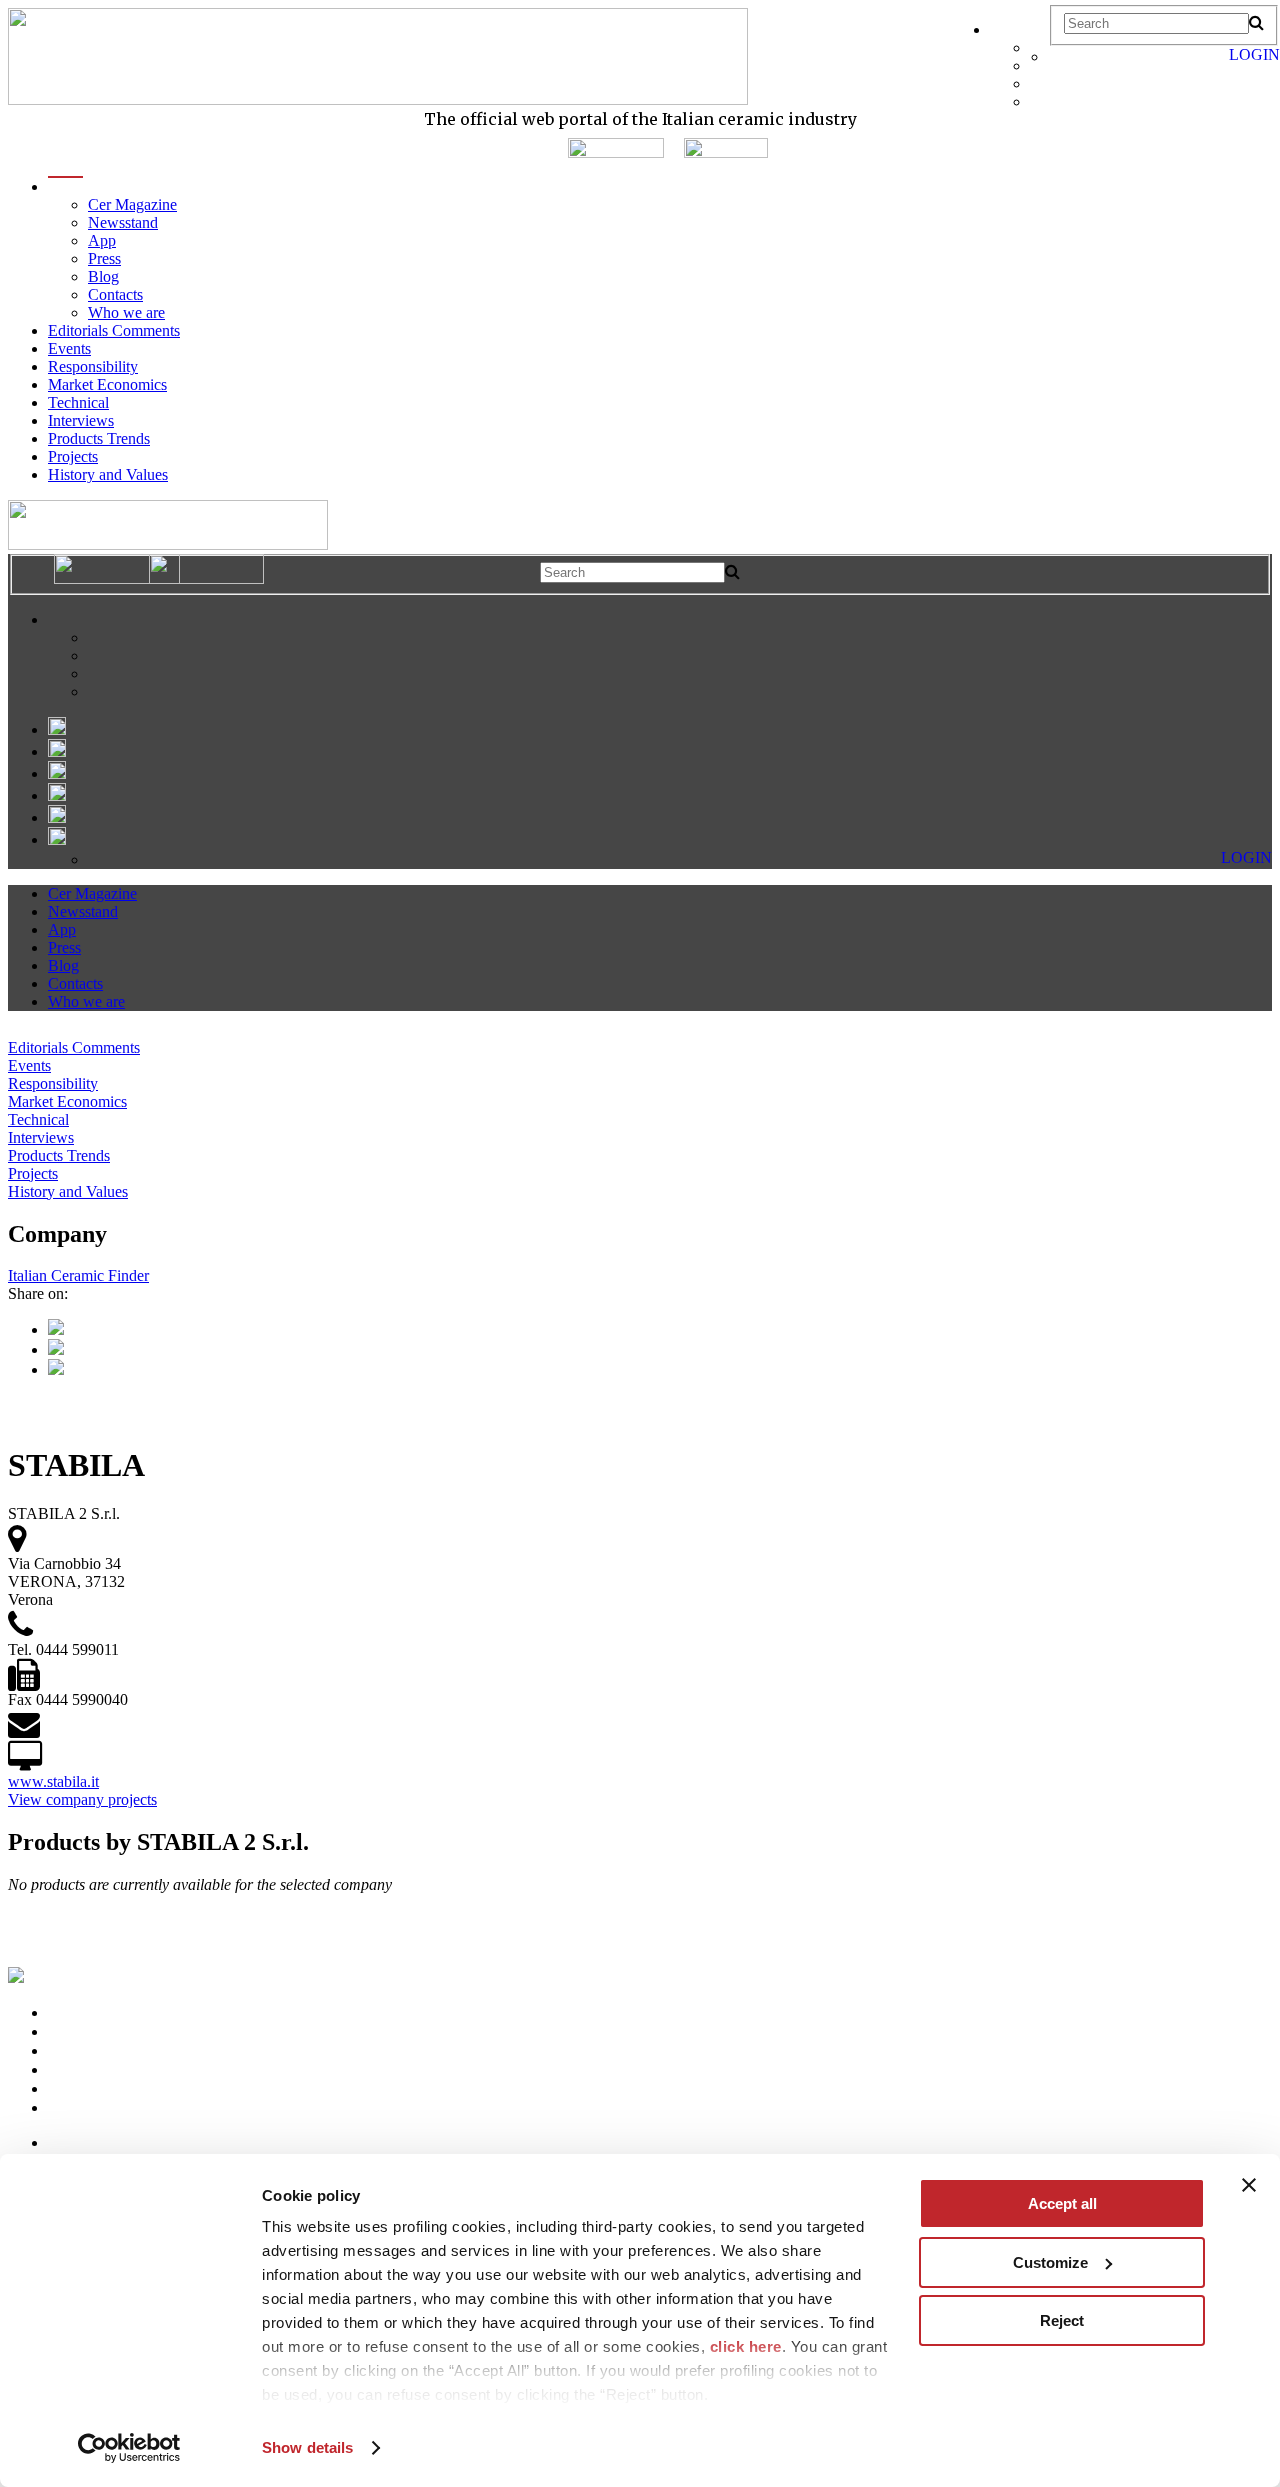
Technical (78, 402)
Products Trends (99, 438)
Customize (1050, 2262)
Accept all (1062, 2203)
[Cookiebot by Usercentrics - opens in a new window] (129, 2448)
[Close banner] (1249, 2185)
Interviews (81, 420)
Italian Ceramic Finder (78, 1275)
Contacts (115, 294)
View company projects (82, 1799)
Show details (307, 2447)
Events (69, 348)
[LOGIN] (1059, 56)
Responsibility (93, 366)
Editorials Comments (114, 330)
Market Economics (107, 384)
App (102, 240)
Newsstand (123, 222)
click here (746, 2346)
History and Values (108, 474)
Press (104, 258)
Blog (103, 276)
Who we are (126, 312)
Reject (1062, 2320)
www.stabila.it (53, 1781)
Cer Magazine (132, 204)
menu (65, 186)
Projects (73, 456)
